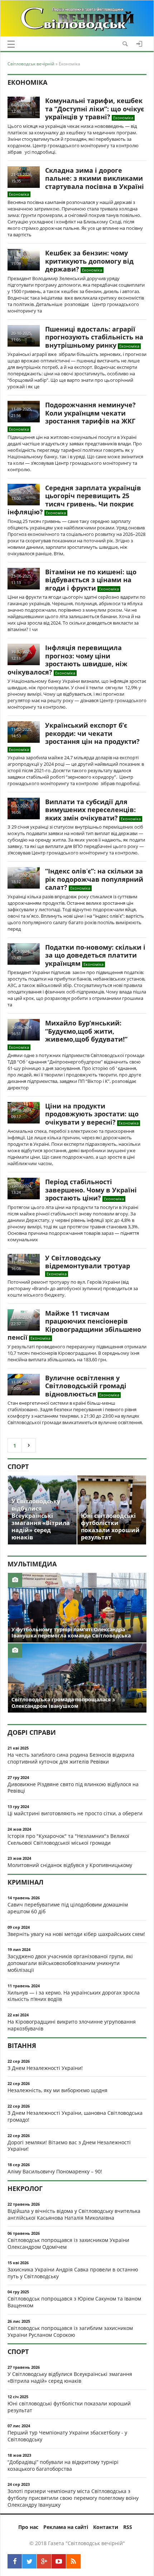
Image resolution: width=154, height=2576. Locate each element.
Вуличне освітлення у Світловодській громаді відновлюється (86, 1386)
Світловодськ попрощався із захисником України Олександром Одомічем (68, 2243)
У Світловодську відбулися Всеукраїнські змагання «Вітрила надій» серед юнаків (70, 2377)
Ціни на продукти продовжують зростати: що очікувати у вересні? (92, 1114)
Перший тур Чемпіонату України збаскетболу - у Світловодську (67, 2436)
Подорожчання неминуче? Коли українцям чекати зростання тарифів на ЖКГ (90, 413)
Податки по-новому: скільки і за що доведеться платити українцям (95, 955)
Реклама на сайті (66, 2527)
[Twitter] (29, 2561)
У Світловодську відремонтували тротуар (88, 1262)
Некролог (25, 2188)
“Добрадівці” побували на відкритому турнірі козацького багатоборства (63, 2465)
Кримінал (25, 1882)
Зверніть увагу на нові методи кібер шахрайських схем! (76, 1934)
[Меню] (11, 44)
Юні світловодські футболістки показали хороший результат (69, 2407)
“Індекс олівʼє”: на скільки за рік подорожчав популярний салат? (94, 879)
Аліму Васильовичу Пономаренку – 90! (55, 2171)
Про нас (28, 2527)
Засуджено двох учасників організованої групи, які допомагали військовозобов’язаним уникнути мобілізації (70, 1963)
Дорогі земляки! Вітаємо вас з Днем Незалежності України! (69, 2146)
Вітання (22, 2045)
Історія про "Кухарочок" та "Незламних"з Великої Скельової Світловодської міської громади (68, 1839)
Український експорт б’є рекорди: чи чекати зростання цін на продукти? (92, 733)
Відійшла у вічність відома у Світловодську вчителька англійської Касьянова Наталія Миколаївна (74, 2214)
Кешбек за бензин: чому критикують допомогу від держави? (89, 261)
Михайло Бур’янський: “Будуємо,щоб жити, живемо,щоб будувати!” (86, 1031)
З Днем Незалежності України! (45, 2068)
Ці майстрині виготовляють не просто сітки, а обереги (75, 1813)
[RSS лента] (73, 2561)
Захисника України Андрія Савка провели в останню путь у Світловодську (73, 2273)
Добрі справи (32, 1732)
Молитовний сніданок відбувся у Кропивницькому (70, 1865)
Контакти (106, 2527)
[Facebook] (15, 2561)
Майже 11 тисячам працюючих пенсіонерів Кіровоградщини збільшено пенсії (74, 1325)
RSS (128, 2527)
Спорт (18, 1467)
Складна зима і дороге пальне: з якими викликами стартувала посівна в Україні (95, 178)
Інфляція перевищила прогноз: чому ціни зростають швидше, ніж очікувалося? (68, 660)
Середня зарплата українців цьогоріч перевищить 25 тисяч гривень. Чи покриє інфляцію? (74, 500)
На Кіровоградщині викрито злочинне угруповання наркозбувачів (72, 2025)
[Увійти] (139, 44)
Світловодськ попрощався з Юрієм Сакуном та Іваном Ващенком (74, 2302)
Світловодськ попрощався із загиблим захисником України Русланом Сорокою (70, 2331)
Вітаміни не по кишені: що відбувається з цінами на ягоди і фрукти (91, 580)
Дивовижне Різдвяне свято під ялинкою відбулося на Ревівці (73, 1788)
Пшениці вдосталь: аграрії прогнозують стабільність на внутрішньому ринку (94, 337)
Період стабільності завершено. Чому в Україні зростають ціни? (91, 1190)
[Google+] (44, 2561)
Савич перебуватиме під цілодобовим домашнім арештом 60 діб (68, 1908)
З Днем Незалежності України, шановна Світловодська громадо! (75, 2116)
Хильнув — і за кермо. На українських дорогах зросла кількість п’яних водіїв (74, 1996)
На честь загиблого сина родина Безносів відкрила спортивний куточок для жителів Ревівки (71, 1758)
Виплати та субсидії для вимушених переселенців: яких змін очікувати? (90, 810)
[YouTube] (59, 2561)
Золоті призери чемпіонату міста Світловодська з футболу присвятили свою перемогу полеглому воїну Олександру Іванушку (73, 2498)
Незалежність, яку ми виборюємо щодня (57, 2090)
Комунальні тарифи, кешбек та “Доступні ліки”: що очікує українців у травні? (95, 109)
